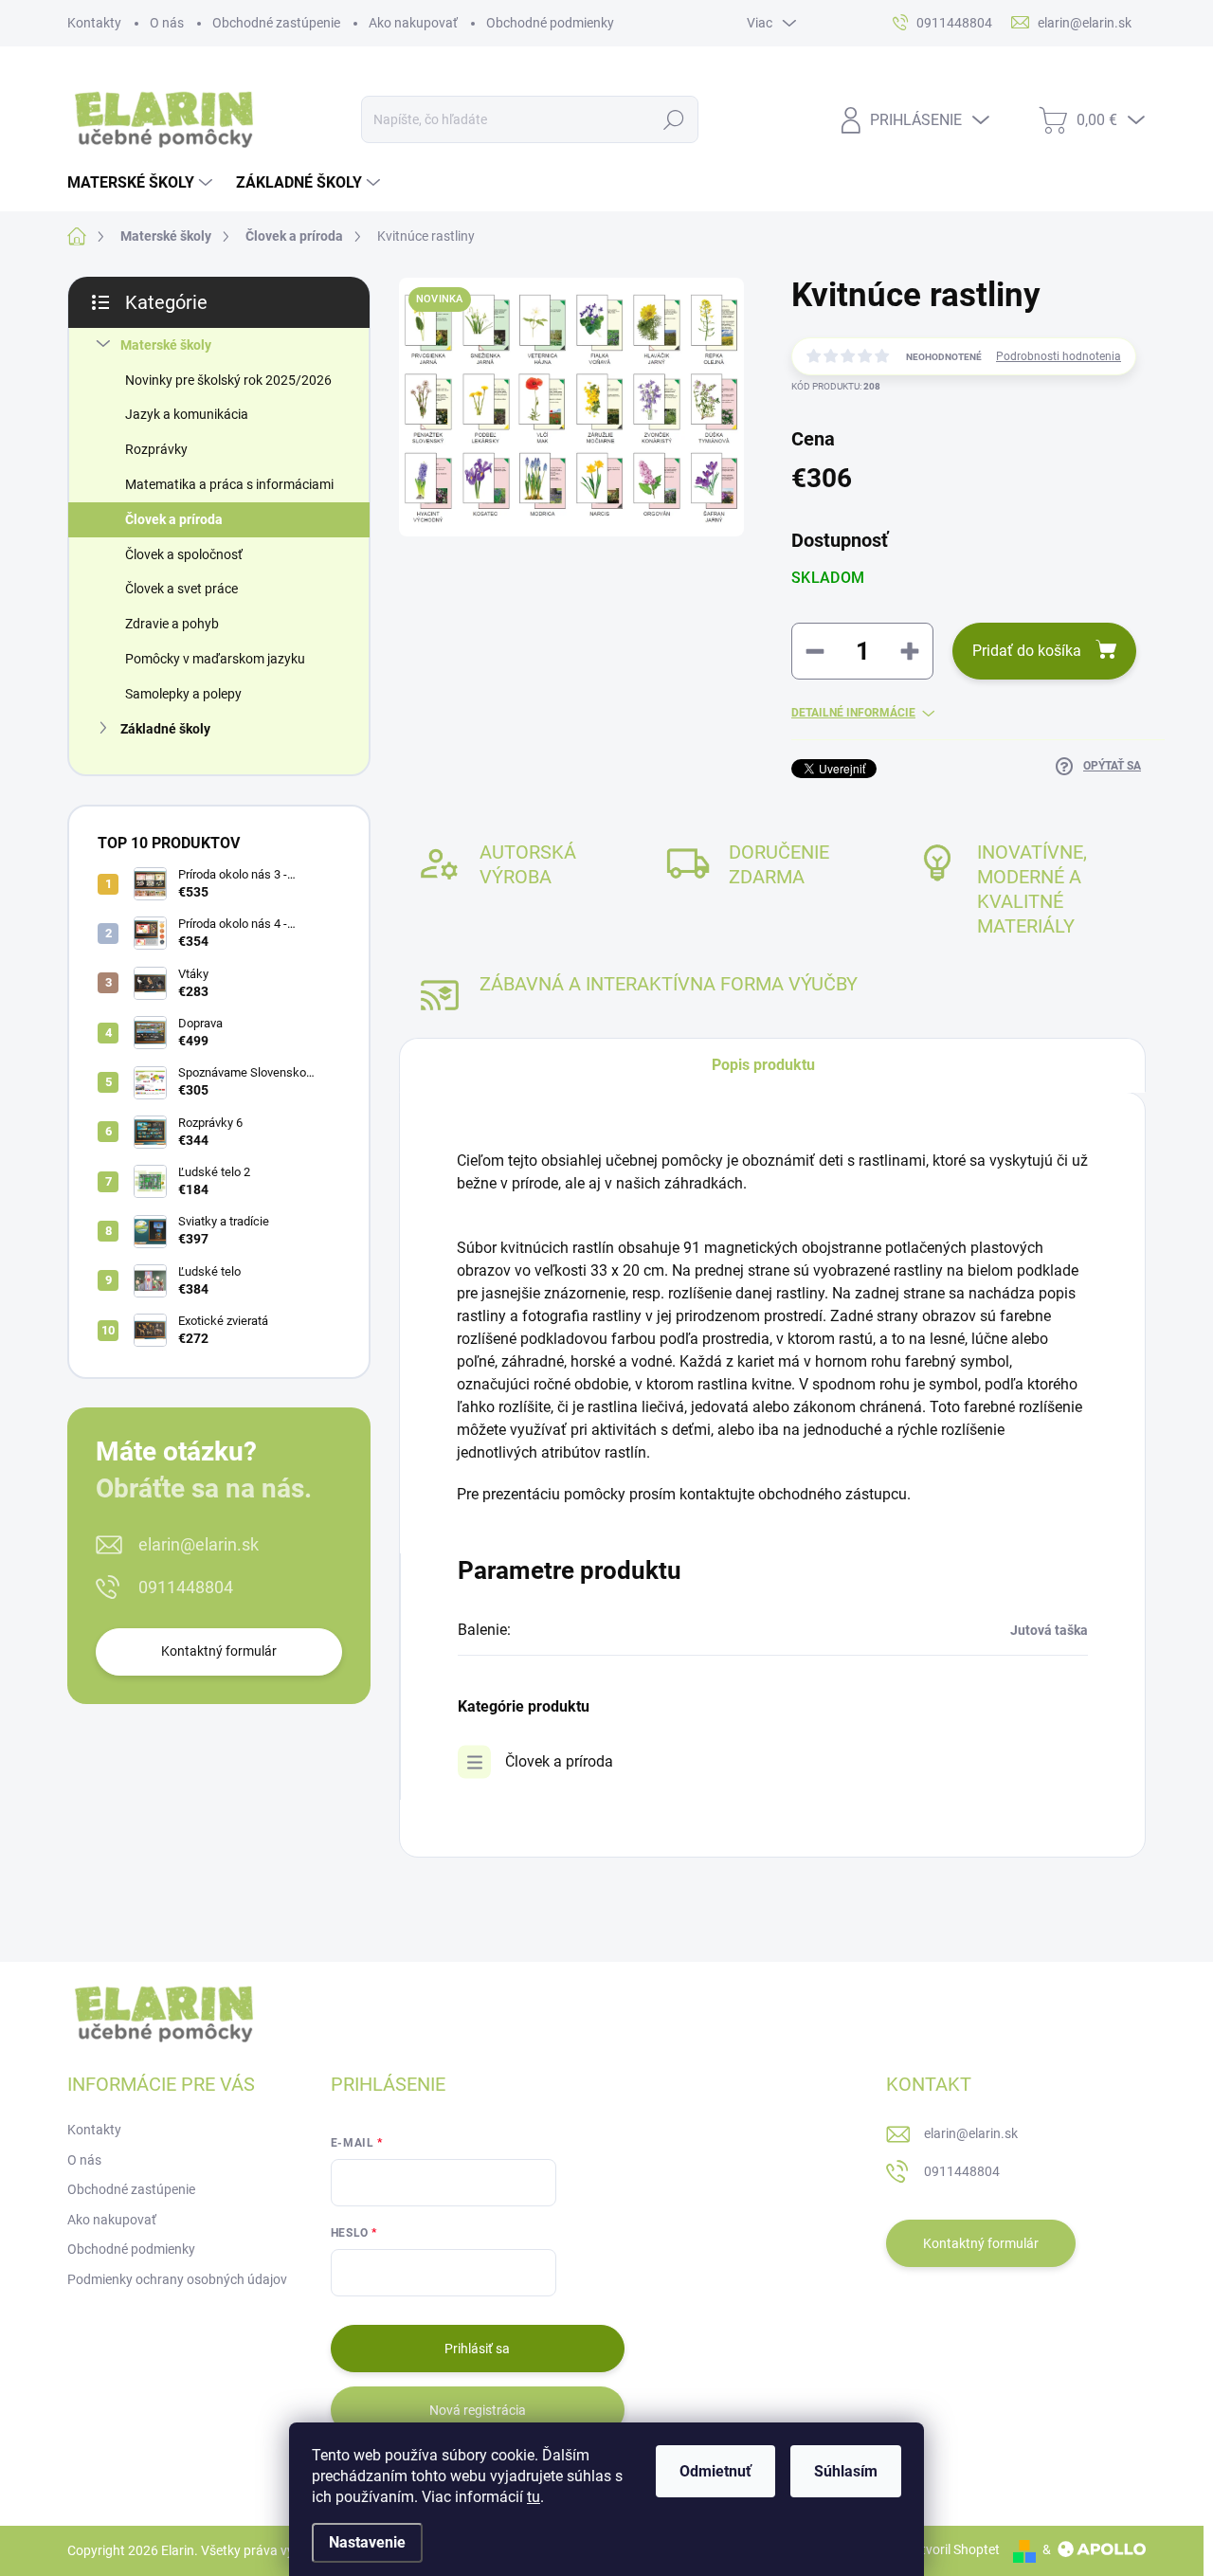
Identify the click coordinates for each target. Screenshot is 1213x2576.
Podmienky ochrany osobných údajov (177, 2279)
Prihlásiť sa (477, 2349)
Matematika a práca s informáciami (229, 484)
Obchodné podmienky (550, 23)
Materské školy (166, 345)
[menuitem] (142, 183)
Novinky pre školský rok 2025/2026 (228, 380)
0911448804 (186, 1587)
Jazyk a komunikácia (187, 414)
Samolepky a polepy (183, 694)
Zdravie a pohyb (172, 624)
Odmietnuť (715, 2471)
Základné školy (165, 729)
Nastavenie (367, 2542)
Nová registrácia (478, 2410)
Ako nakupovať (413, 23)
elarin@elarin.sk (199, 1544)
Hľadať (673, 119)
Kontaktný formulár (219, 1651)
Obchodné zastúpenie (276, 23)
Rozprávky (156, 449)
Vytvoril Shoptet (953, 2549)
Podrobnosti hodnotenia (1059, 356)
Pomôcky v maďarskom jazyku (215, 659)
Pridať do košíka (1027, 651)
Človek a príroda (174, 519)
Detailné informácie (853, 713)
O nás (167, 23)
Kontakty (94, 23)
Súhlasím (846, 2471)
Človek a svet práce (181, 589)
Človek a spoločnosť (184, 554)
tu (534, 2497)
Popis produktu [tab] (763, 1065)
